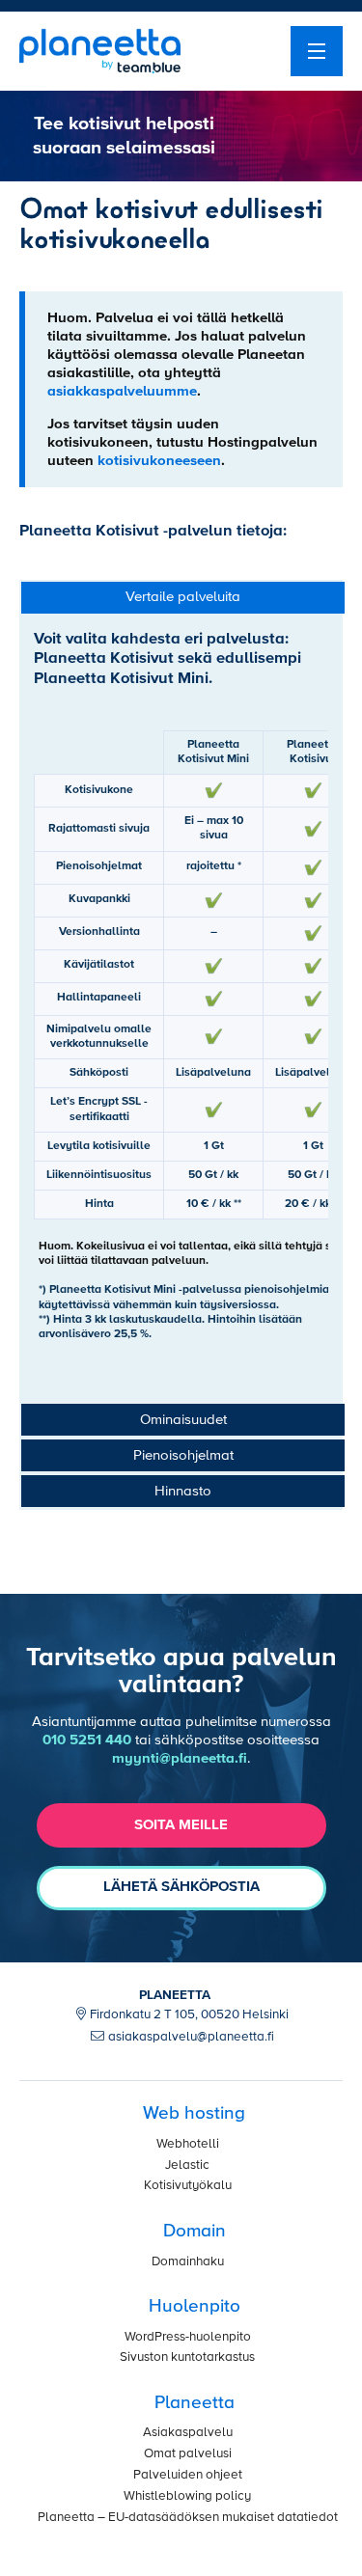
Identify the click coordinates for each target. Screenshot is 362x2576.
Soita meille (181, 1825)
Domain (195, 2231)
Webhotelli (188, 2144)
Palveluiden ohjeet (188, 2475)
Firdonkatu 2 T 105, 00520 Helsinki (189, 2015)
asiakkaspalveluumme (122, 391)
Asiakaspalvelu (188, 2433)
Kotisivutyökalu (188, 2186)
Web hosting (194, 2113)
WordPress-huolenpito (188, 2337)
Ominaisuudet (183, 1420)
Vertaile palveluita (183, 597)
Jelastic (187, 2165)
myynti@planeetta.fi (180, 1758)
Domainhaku (188, 2262)
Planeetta (195, 2403)
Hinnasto (183, 1491)
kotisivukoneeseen (159, 461)
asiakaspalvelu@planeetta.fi (191, 2037)
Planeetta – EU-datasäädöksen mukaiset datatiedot (188, 2518)
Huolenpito (195, 2306)
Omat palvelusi (188, 2454)
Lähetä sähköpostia (181, 1887)
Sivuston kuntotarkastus (187, 2357)
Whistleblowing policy (187, 2496)
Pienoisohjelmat (183, 1455)
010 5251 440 (87, 1740)
